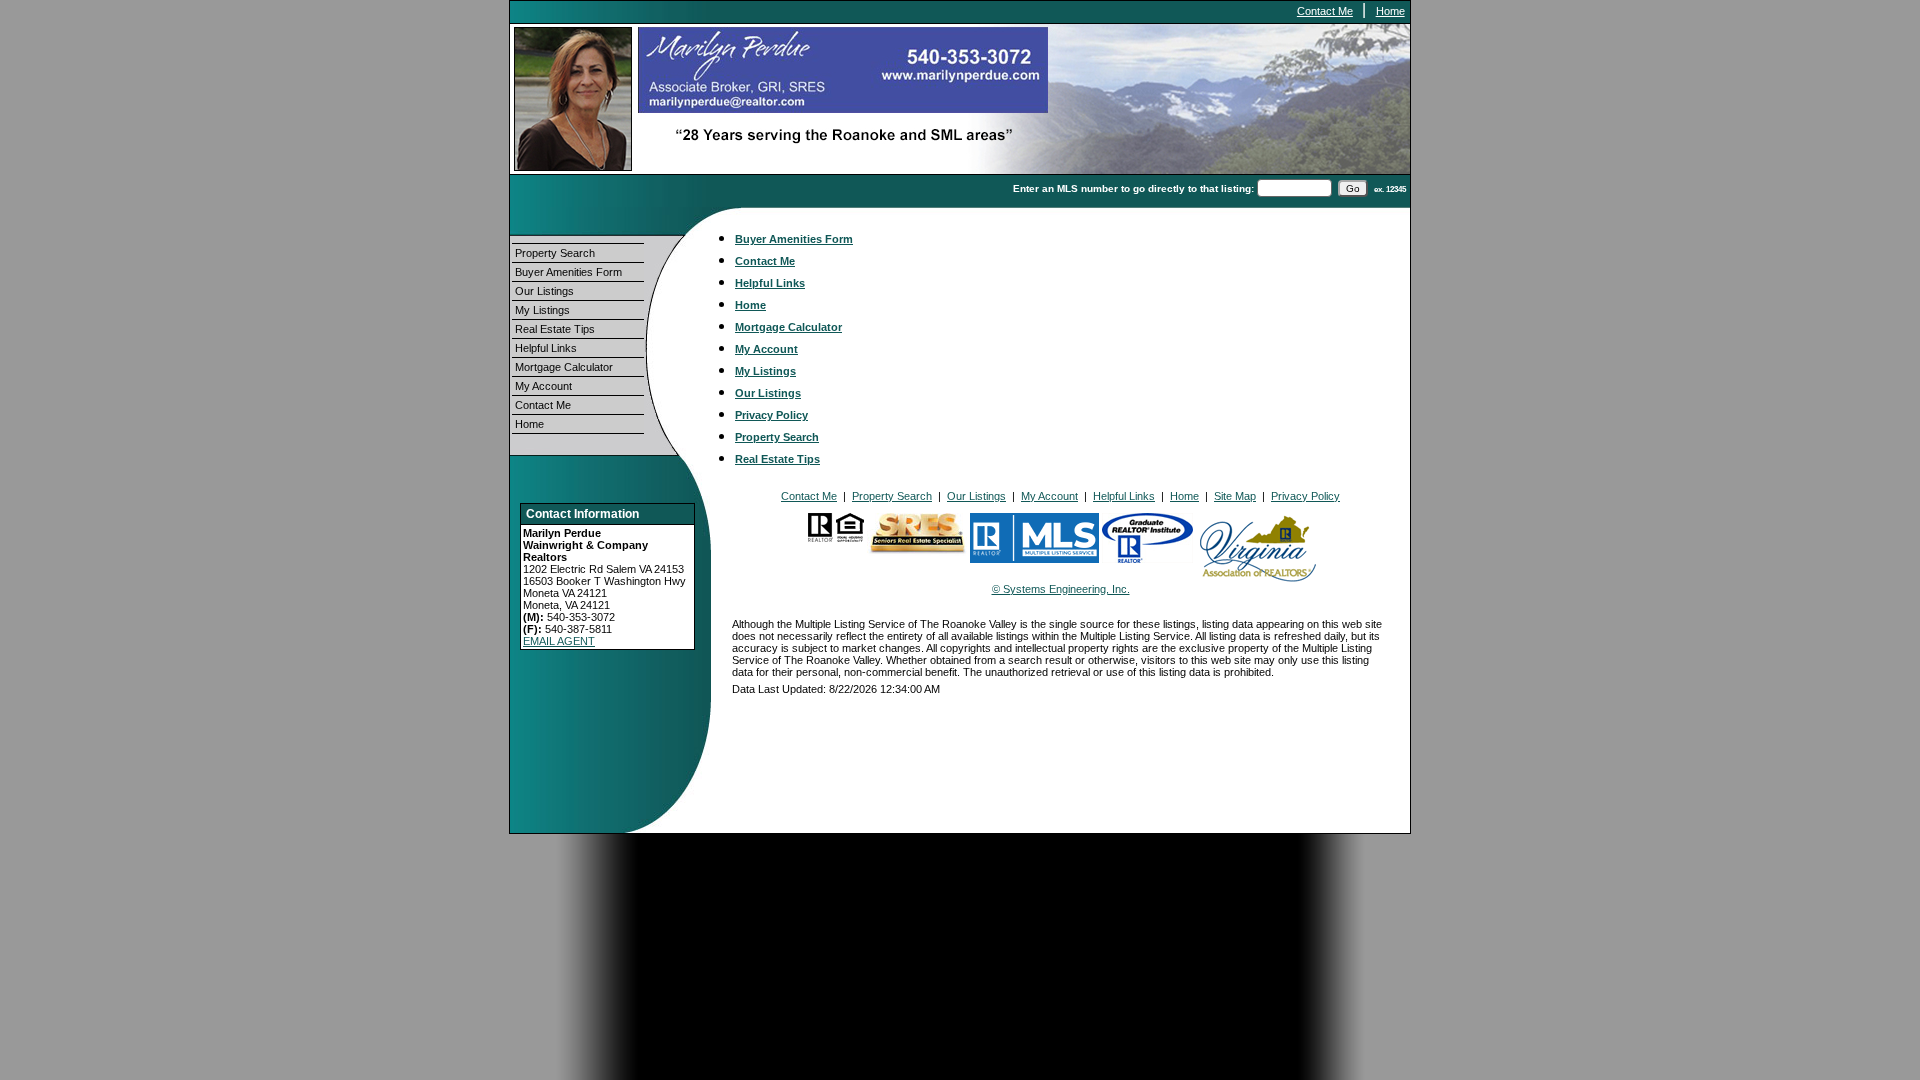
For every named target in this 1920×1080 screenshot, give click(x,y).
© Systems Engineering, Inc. (1061, 589)
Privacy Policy (771, 415)
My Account (543, 386)
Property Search (555, 253)
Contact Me (1325, 11)
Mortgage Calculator (564, 367)
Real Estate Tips (555, 329)
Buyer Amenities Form (568, 272)
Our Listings (544, 291)
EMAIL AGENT (559, 641)
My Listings (542, 310)
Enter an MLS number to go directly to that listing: (1133, 188)
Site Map (1235, 496)
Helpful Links (546, 348)
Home (1390, 11)
